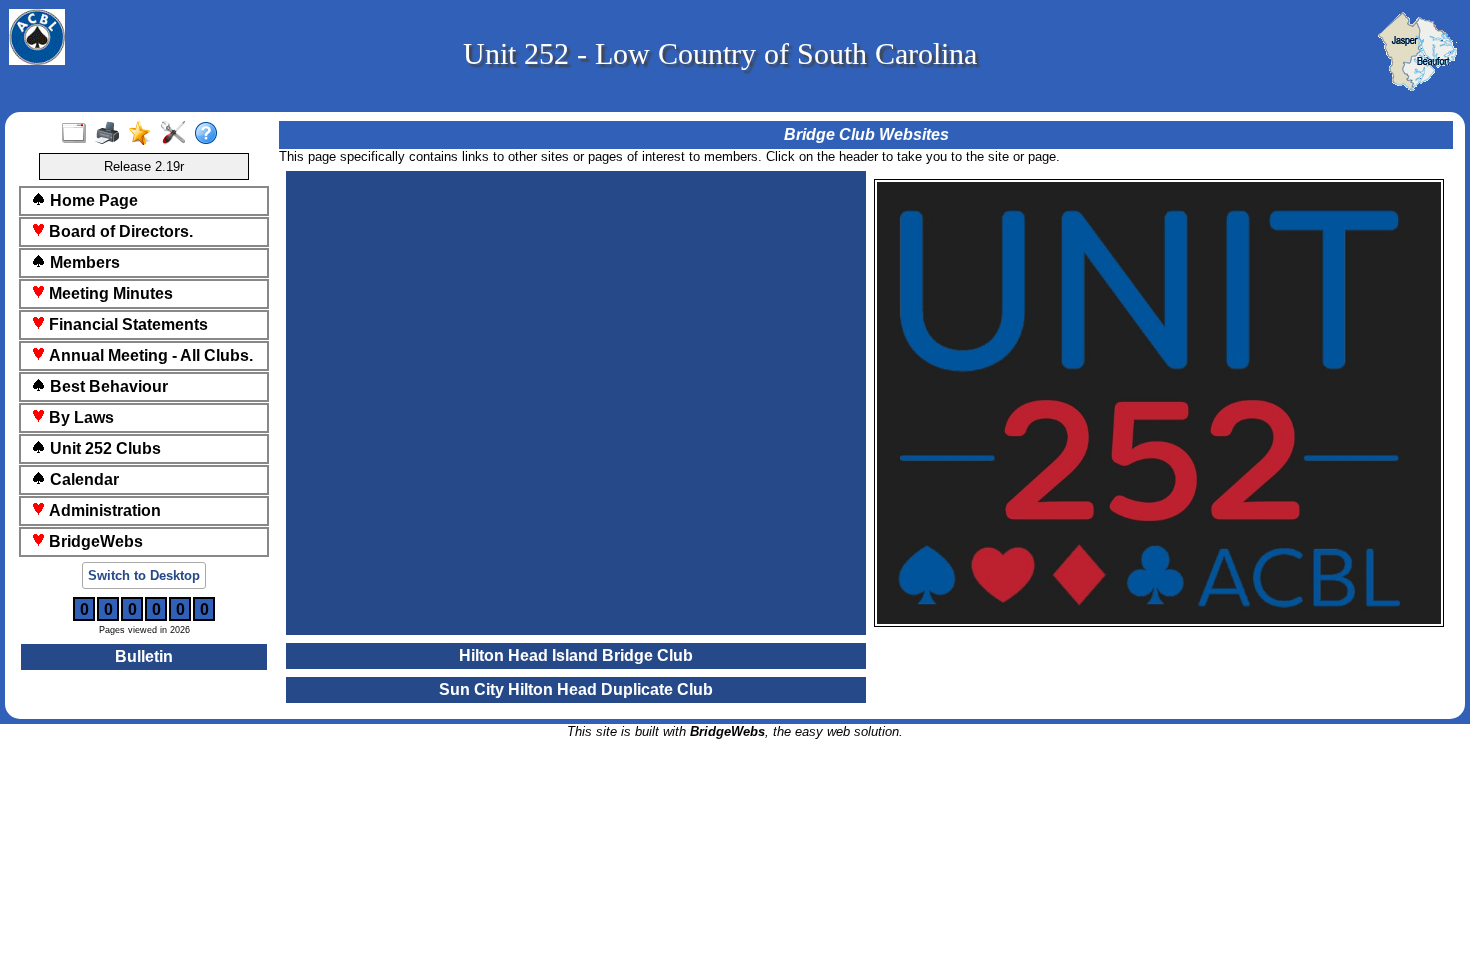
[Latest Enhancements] (144, 134)
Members (83, 262)
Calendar (82, 479)
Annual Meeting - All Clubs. (149, 355)
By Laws (79, 417)
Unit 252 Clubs (103, 448)
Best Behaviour (107, 386)
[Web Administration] (177, 134)
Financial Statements (126, 324)
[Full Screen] (78, 134)
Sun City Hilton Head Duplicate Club (576, 689)
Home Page (92, 200)
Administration (103, 510)
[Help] (210, 134)
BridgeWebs (94, 541)
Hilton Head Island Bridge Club (576, 655)
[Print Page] (111, 134)
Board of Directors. (119, 231)
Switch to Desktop (144, 575)
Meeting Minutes (109, 293)
